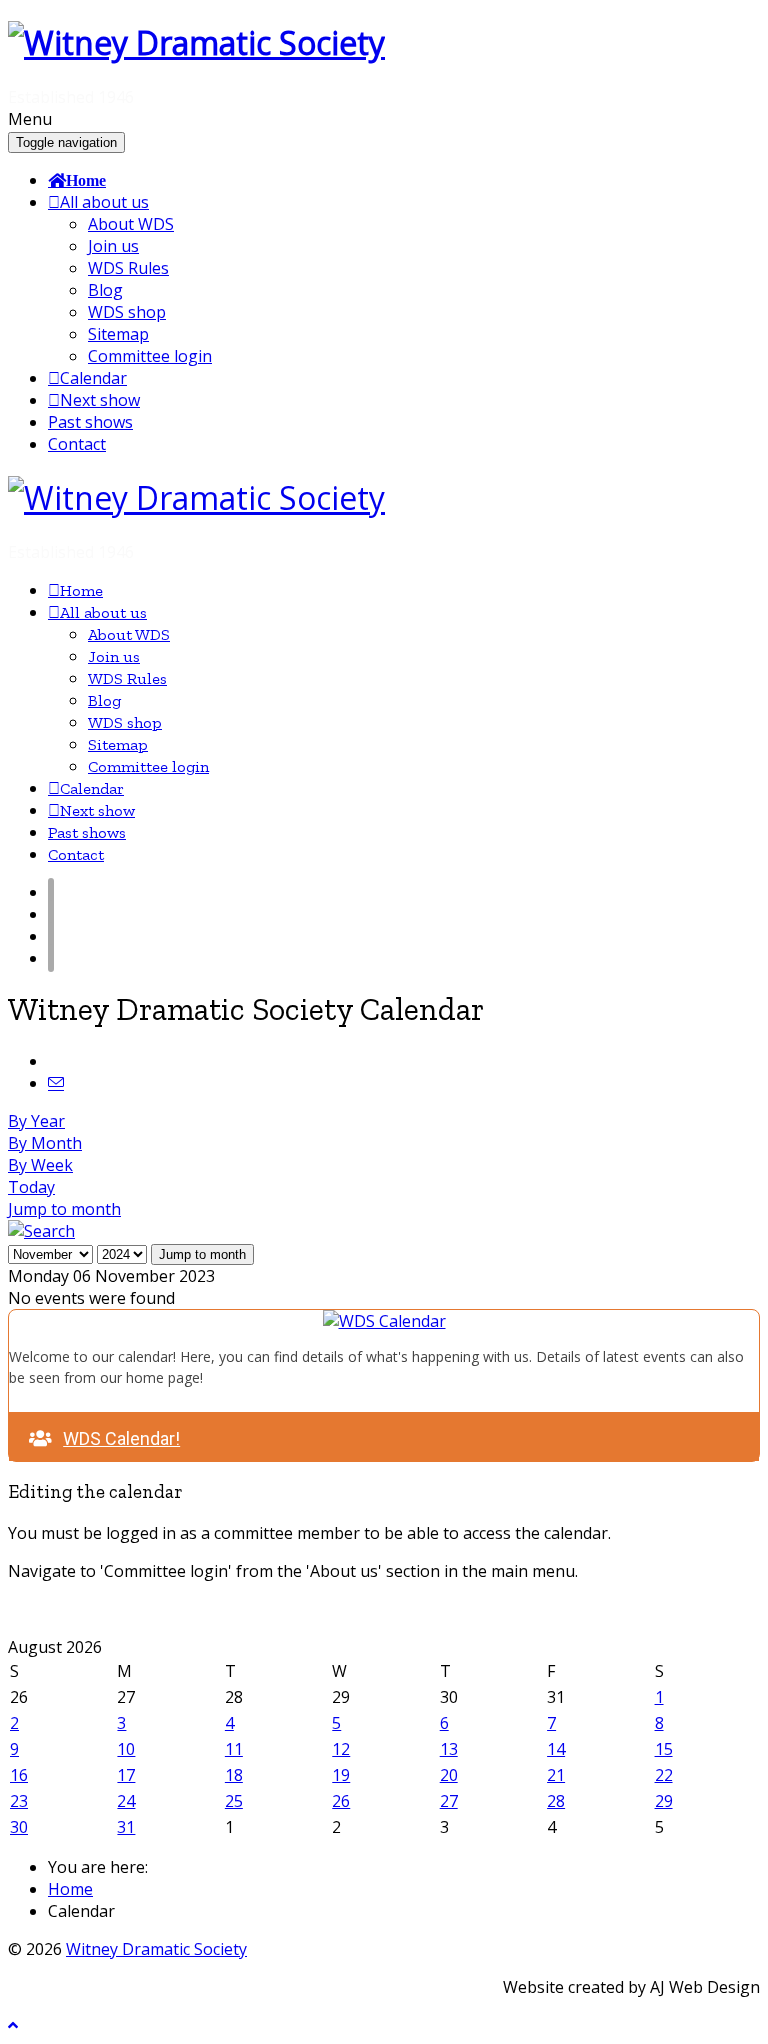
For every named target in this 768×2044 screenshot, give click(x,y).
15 (664, 1749)
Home (86, 180)
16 (19, 1775)
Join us (113, 246)
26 (341, 1801)
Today (31, 1187)
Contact (77, 444)
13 (449, 1749)
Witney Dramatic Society (156, 1949)
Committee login (150, 356)
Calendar (93, 378)
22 (664, 1775)
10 (126, 1749)
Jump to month (64, 1209)
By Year (36, 1121)
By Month (45, 1143)
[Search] (41, 1231)
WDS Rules (128, 268)
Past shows (90, 422)
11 (234, 1749)
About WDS (131, 224)
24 (126, 1801)
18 (234, 1775)
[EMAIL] (56, 1083)
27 (449, 1801)
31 (126, 1827)
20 (449, 1775)
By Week (40, 1165)
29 (664, 1801)
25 (234, 1801)
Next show (100, 400)
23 (19, 1801)
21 (556, 1775)
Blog (105, 290)
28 (556, 1801)
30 (19, 1827)
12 (341, 1749)
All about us (104, 202)
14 (556, 1749)
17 (126, 1775)
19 (341, 1775)
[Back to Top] (13, 2025)
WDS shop (127, 312)
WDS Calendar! (121, 1438)
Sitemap (118, 334)
